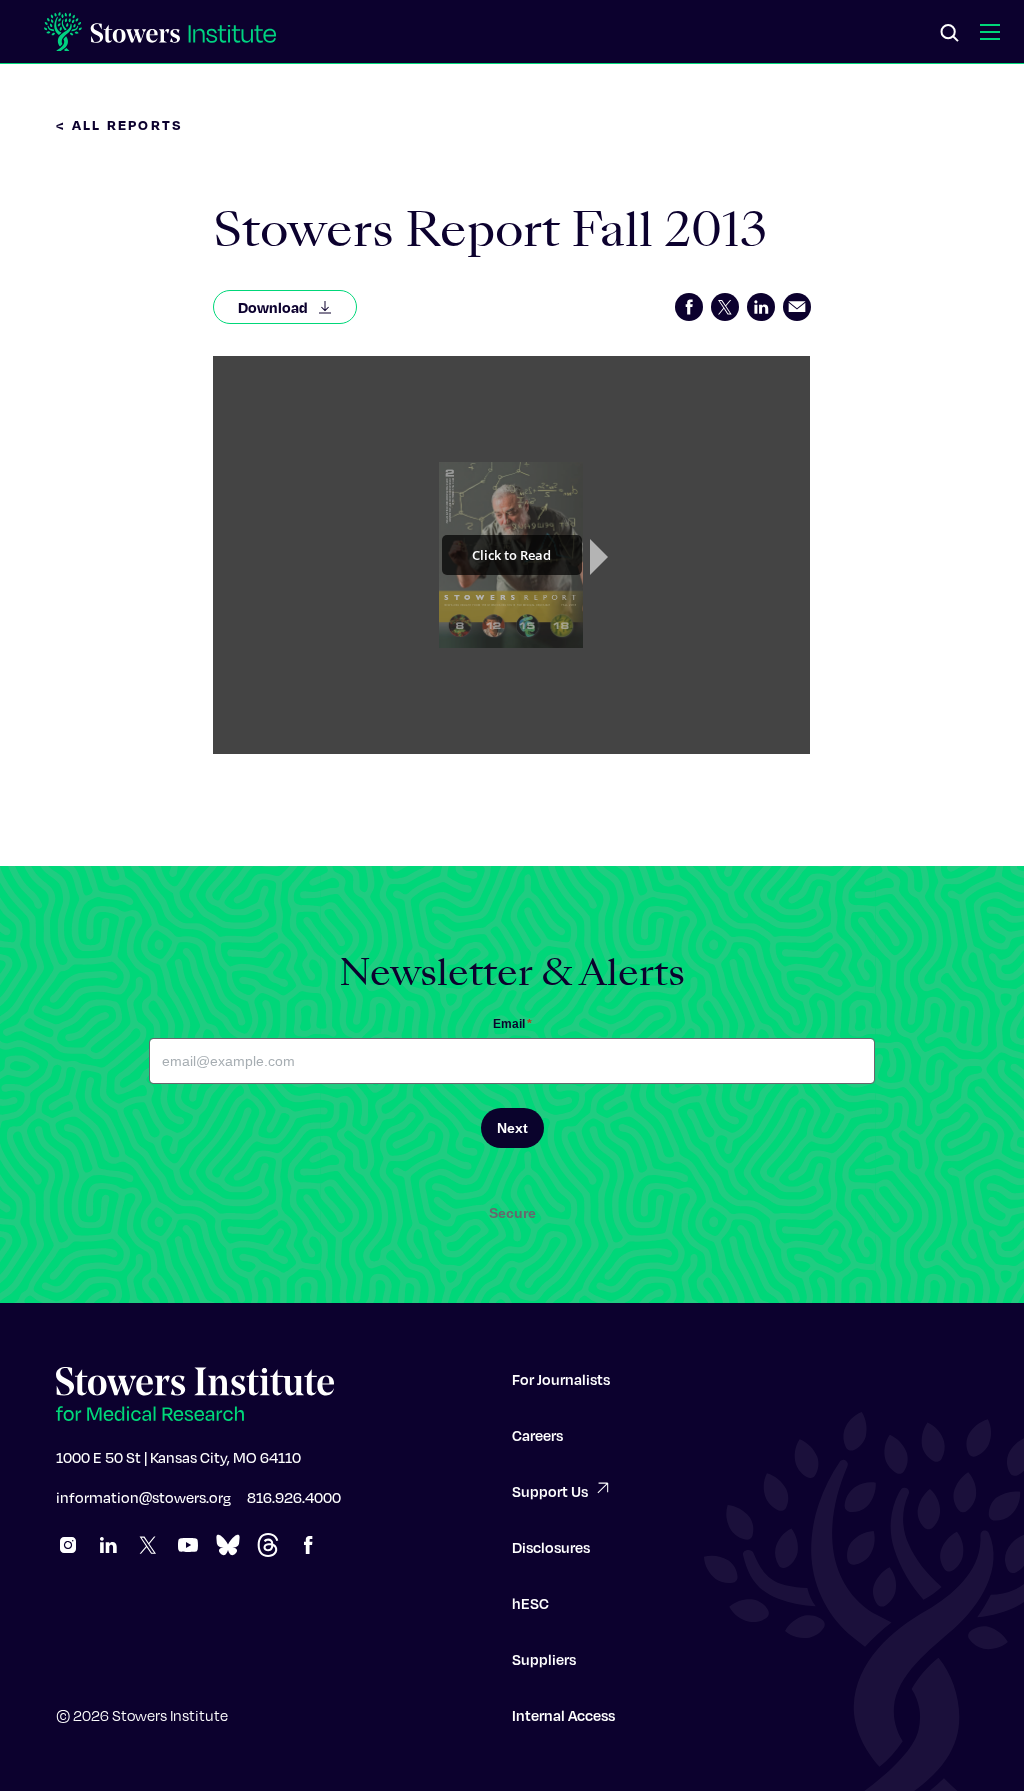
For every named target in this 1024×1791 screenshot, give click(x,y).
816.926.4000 (294, 1497)
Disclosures (551, 1547)
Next (512, 1128)
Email (512, 1024)
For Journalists (561, 1379)
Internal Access (563, 1715)
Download (273, 307)
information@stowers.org (143, 1497)
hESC (530, 1603)
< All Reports (119, 124)
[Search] (950, 34)
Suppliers (544, 1659)
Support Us (550, 1491)
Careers (537, 1435)
